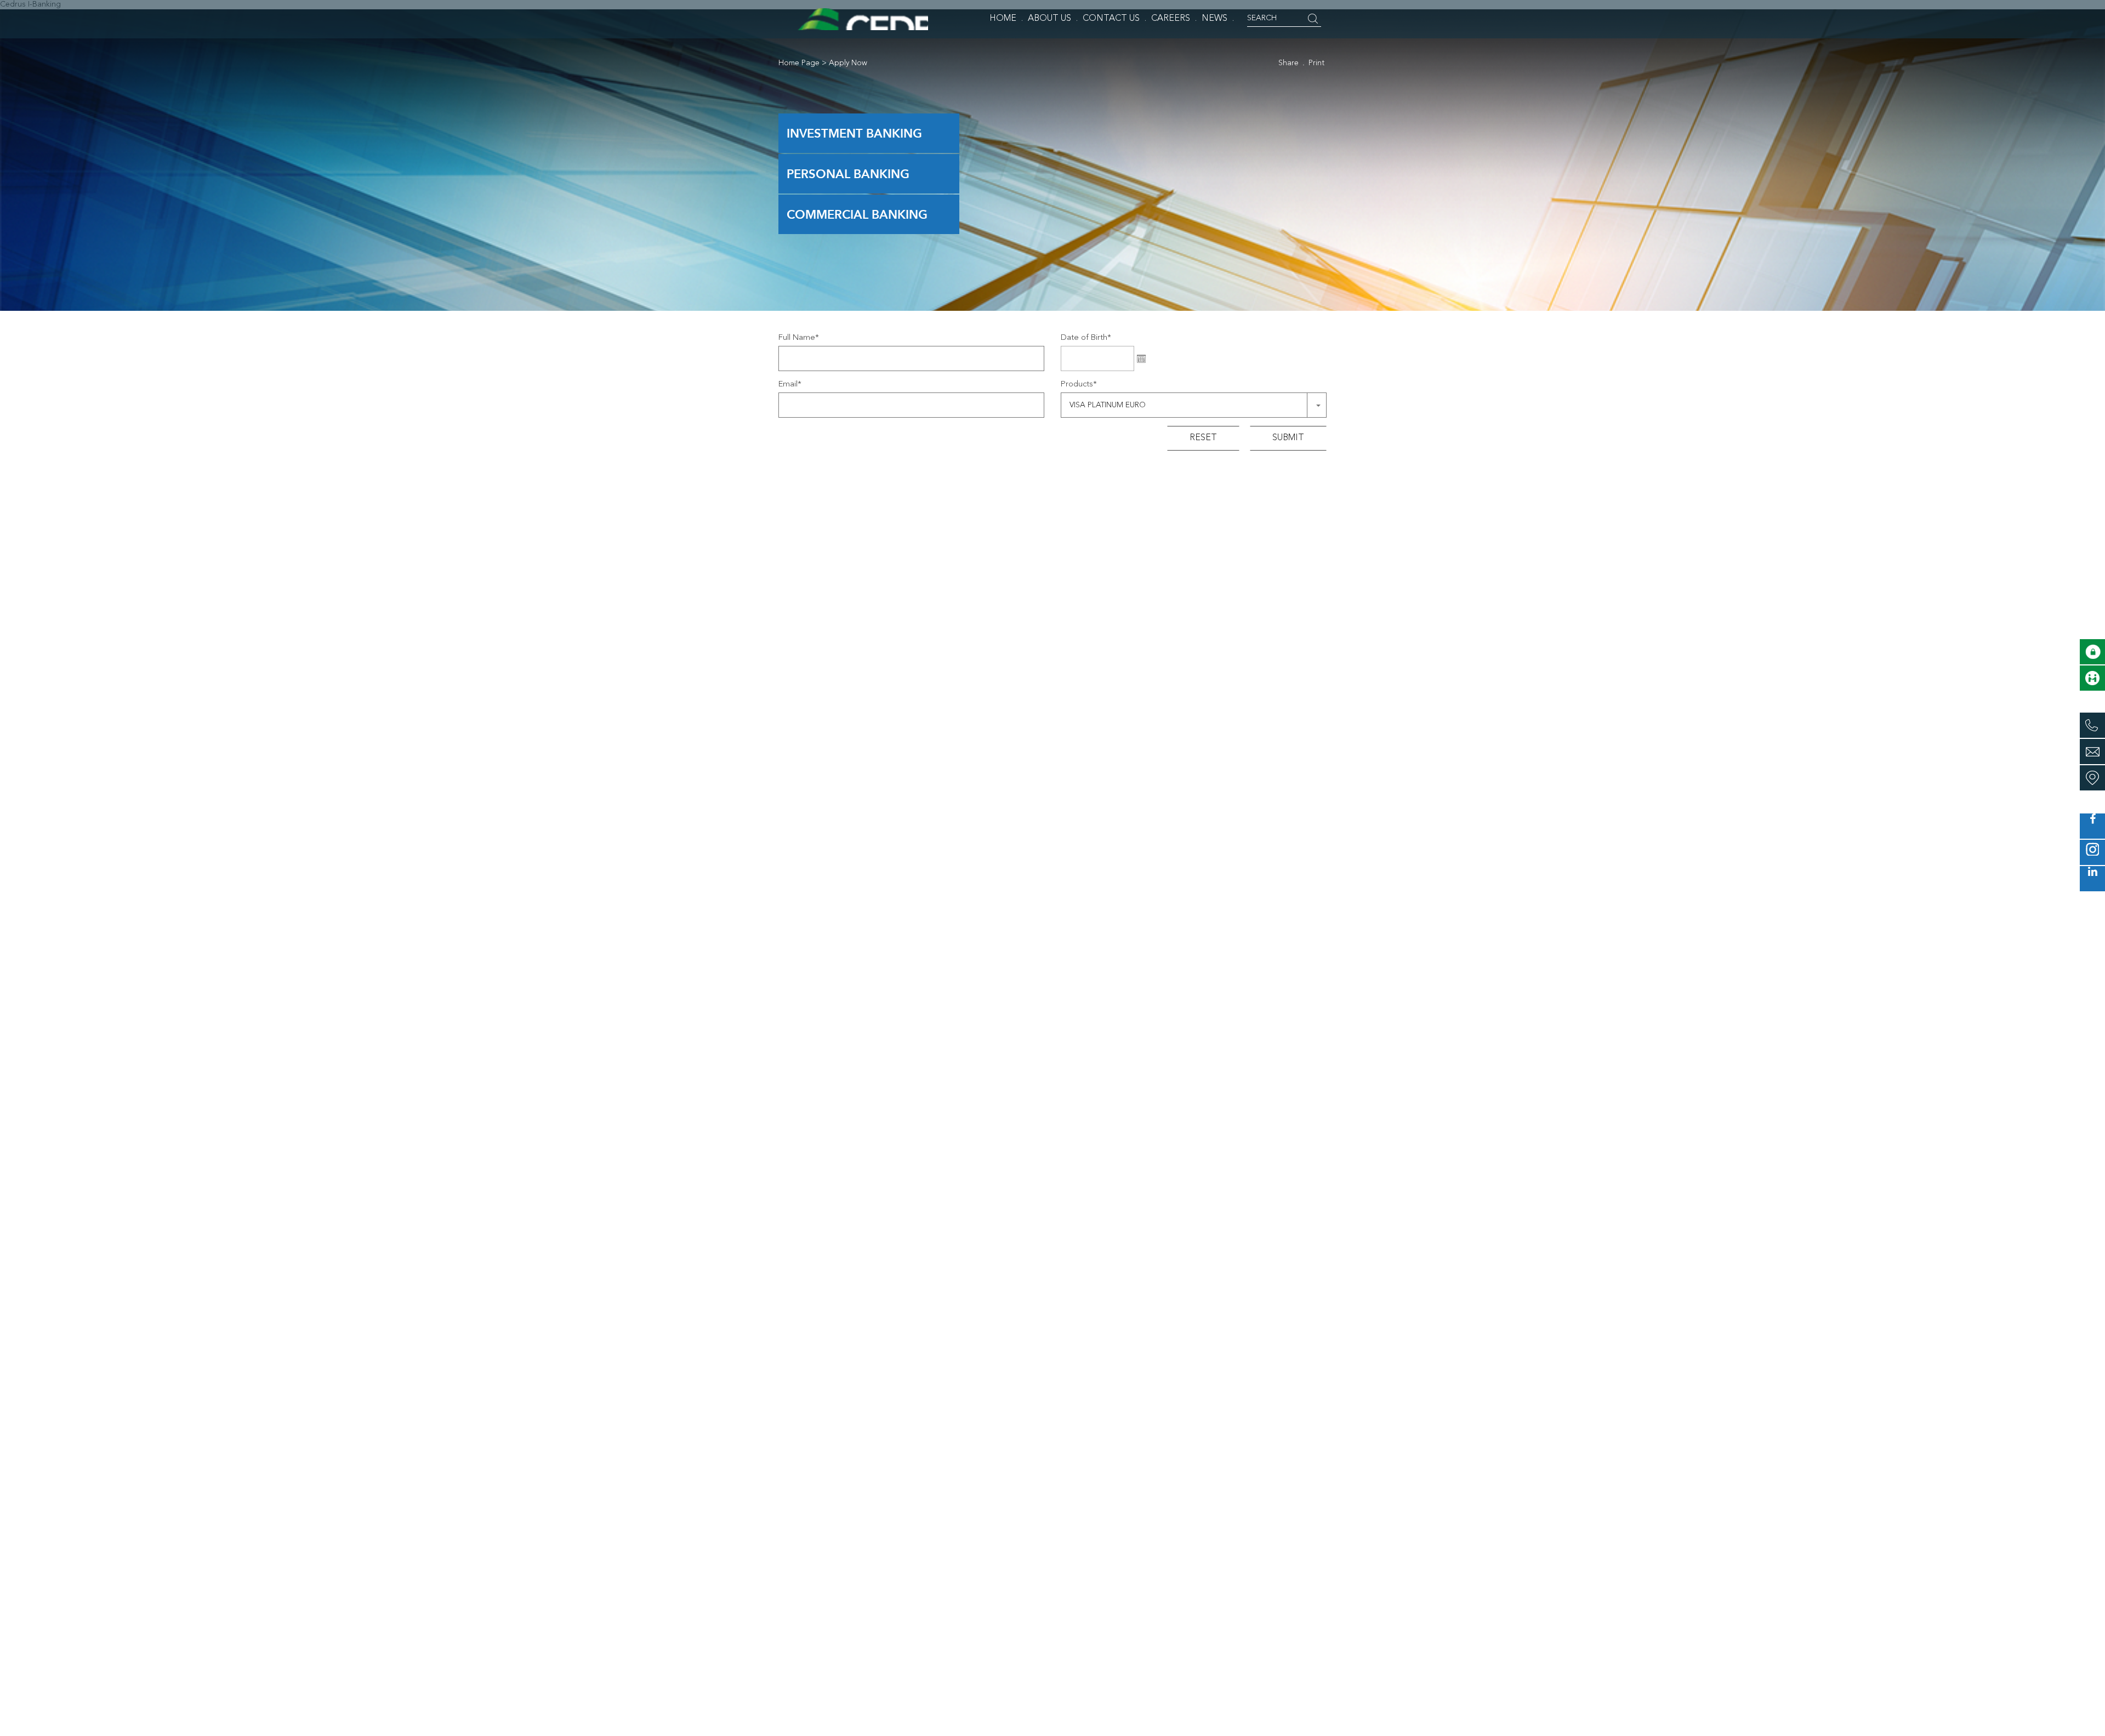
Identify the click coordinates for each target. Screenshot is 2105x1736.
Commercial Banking (857, 214)
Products (1079, 385)
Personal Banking (848, 174)
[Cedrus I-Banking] (2092, 652)
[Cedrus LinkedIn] (2092, 879)
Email (790, 385)
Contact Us (1111, 19)
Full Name (799, 338)
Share (1288, 63)
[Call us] (2092, 725)
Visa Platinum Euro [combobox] (1108, 405)
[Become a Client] (2092, 678)
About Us (1049, 19)
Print (1316, 63)
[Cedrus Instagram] (2092, 852)
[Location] (2092, 778)
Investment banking (854, 133)
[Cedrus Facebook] (2092, 826)
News (1214, 19)
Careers (1171, 19)
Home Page (799, 63)
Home (1003, 19)
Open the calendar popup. (1141, 358)
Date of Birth (1086, 338)
